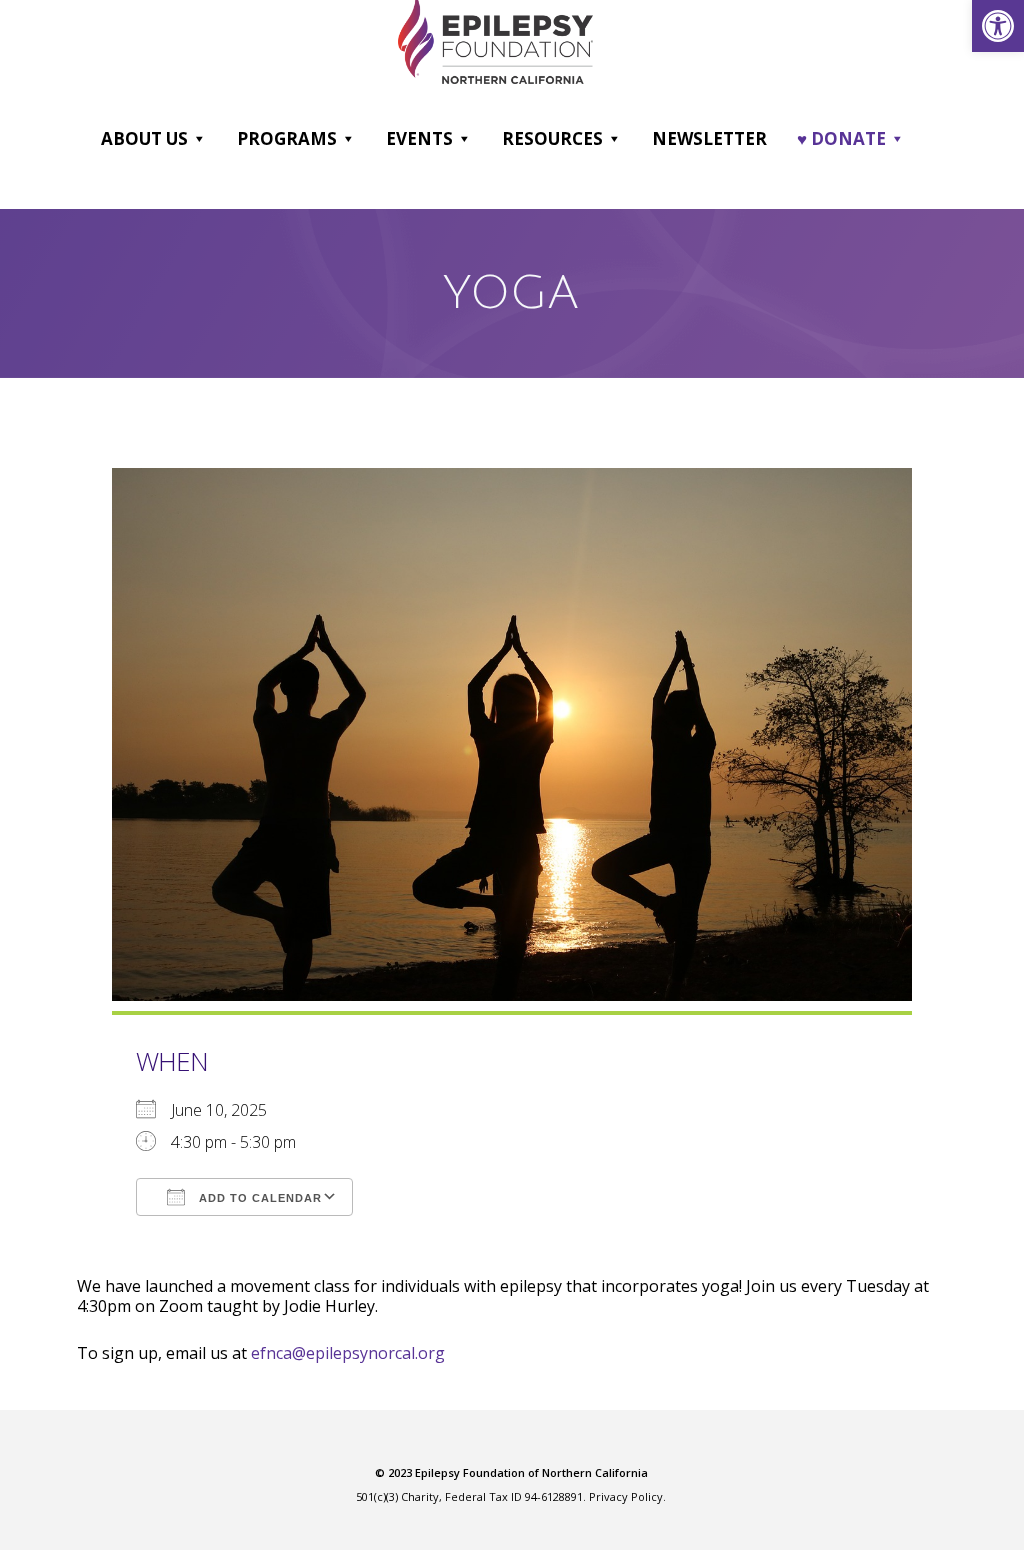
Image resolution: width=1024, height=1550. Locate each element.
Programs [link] (287, 138)
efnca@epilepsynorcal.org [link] (348, 1353)
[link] (998, 26)
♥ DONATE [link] (841, 138)
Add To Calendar (258, 1198)
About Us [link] (144, 138)
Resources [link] (552, 138)
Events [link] (419, 138)
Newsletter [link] (709, 138)
